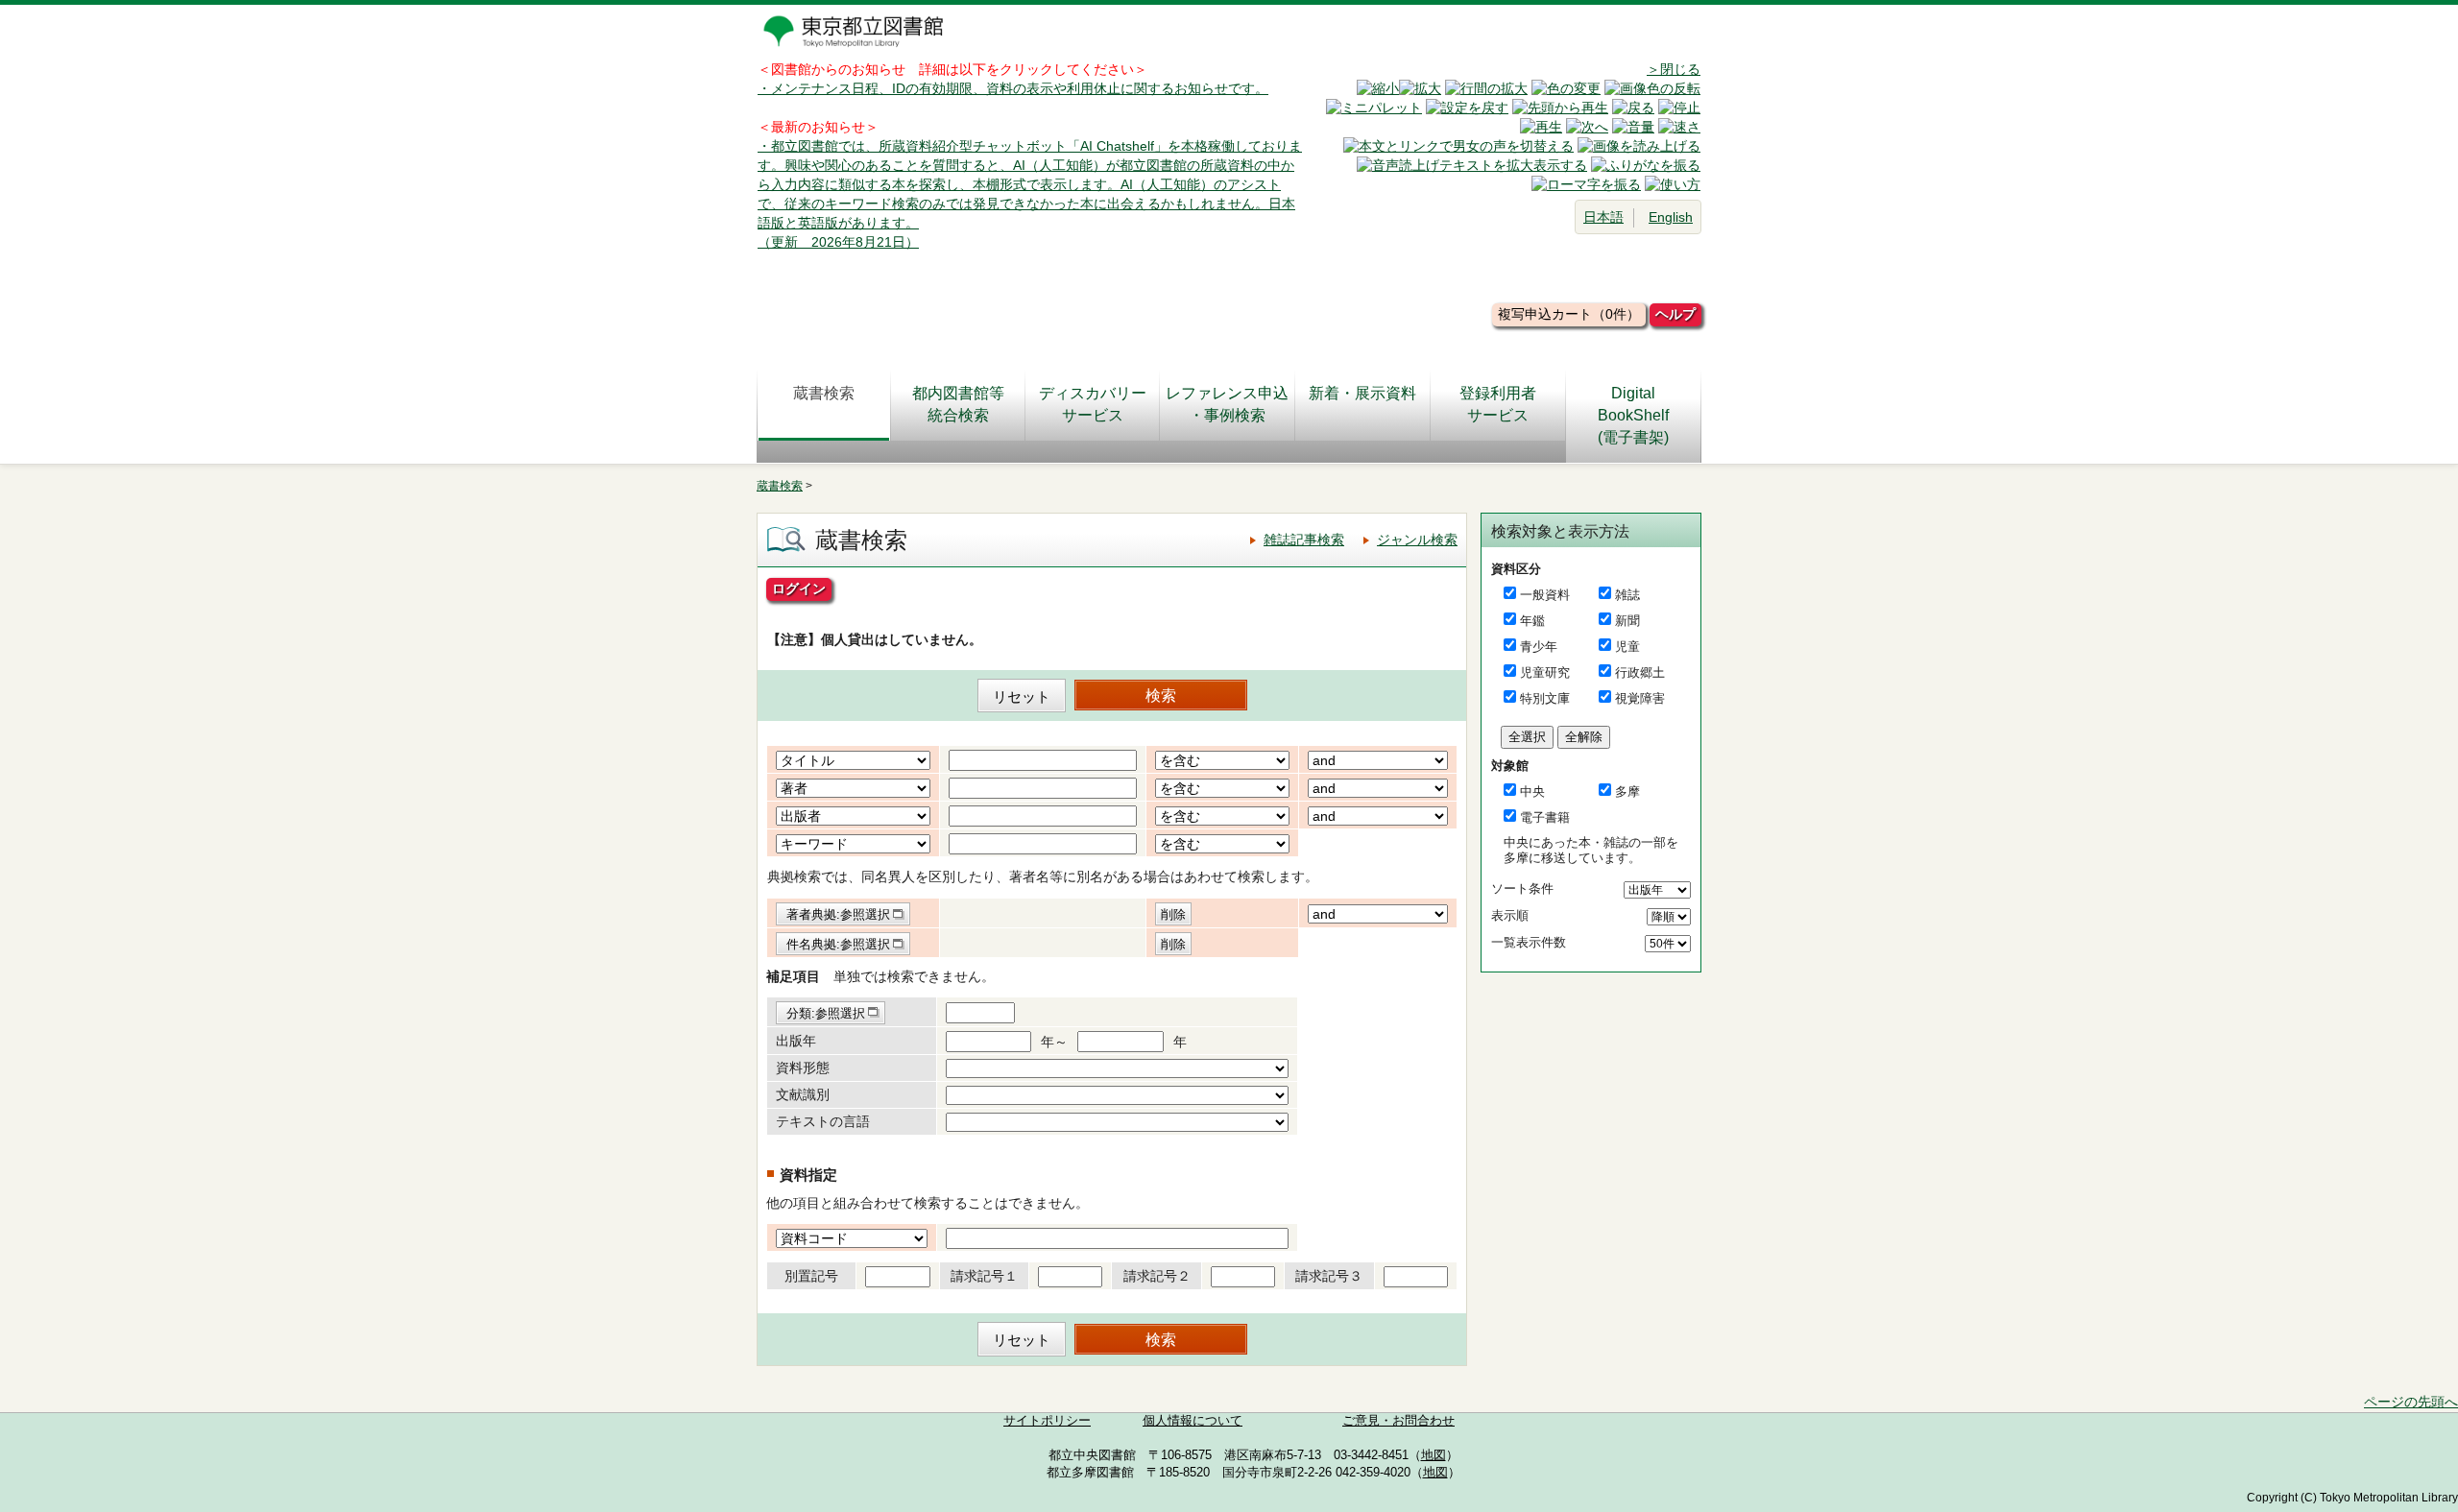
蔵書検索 (824, 393)
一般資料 (1545, 595)
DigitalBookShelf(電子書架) (1633, 415)
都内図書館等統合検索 (958, 404)
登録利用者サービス (1498, 404)
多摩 (1627, 792)
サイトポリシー (1047, 1421)
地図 (1434, 1455)
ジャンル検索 (1417, 540)
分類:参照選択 (826, 1013)
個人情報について (1193, 1421)
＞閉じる (1674, 69)
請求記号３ (1329, 1276)
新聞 (1627, 621)
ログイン (799, 588)
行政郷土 (1640, 672)
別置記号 (811, 1276)
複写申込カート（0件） (1569, 314)
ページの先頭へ (2411, 1402)
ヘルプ (1675, 314)
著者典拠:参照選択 (838, 914)
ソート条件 (1522, 888)
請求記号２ (1157, 1276)
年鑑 (1532, 621)
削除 (1173, 914)
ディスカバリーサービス (1093, 404)
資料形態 (803, 1068)
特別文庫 (1545, 698)
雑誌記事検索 (1304, 540)
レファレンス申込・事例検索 (1227, 404)
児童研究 (1545, 672)
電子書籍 (1545, 817)
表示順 (1510, 915)
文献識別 (803, 1094)
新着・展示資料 (1362, 393)
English (1671, 217)
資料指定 (808, 1175)
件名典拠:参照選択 (838, 944)
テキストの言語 (823, 1121)
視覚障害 (1640, 698)
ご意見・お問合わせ (1398, 1421)
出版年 (796, 1041)
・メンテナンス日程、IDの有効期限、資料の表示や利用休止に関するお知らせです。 (1013, 88)
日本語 (1603, 217)
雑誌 (1627, 595)
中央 (1532, 792)
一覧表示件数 (1529, 942)
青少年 (1539, 647)
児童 (1627, 647)
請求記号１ (984, 1276)
